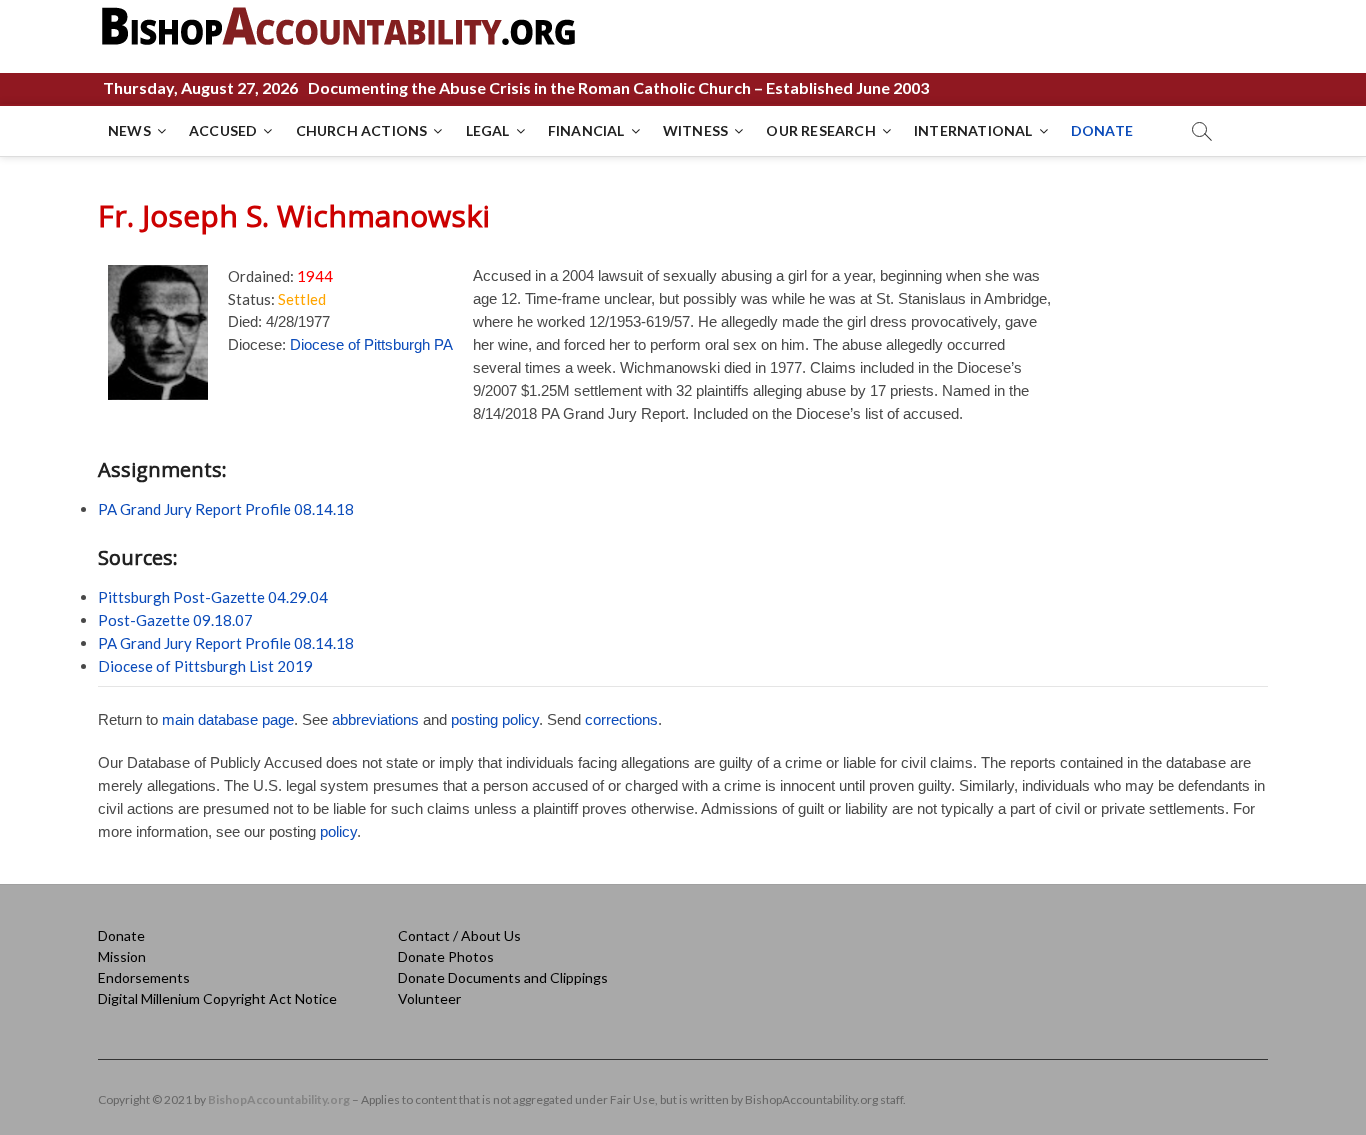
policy (338, 831)
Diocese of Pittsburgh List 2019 (205, 666)
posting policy (495, 719)
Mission (122, 956)
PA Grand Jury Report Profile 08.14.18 (226, 509)
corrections (621, 719)
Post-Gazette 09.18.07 (175, 620)
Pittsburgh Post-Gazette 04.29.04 (213, 597)
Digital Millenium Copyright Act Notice (217, 998)
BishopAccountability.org (279, 1099)
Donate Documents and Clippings (503, 977)
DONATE (1102, 130)
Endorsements (144, 977)
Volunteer (429, 998)
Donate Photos (446, 956)
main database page (228, 719)
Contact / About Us (459, 935)
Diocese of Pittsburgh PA (371, 344)
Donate (121, 935)
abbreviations (375, 719)
